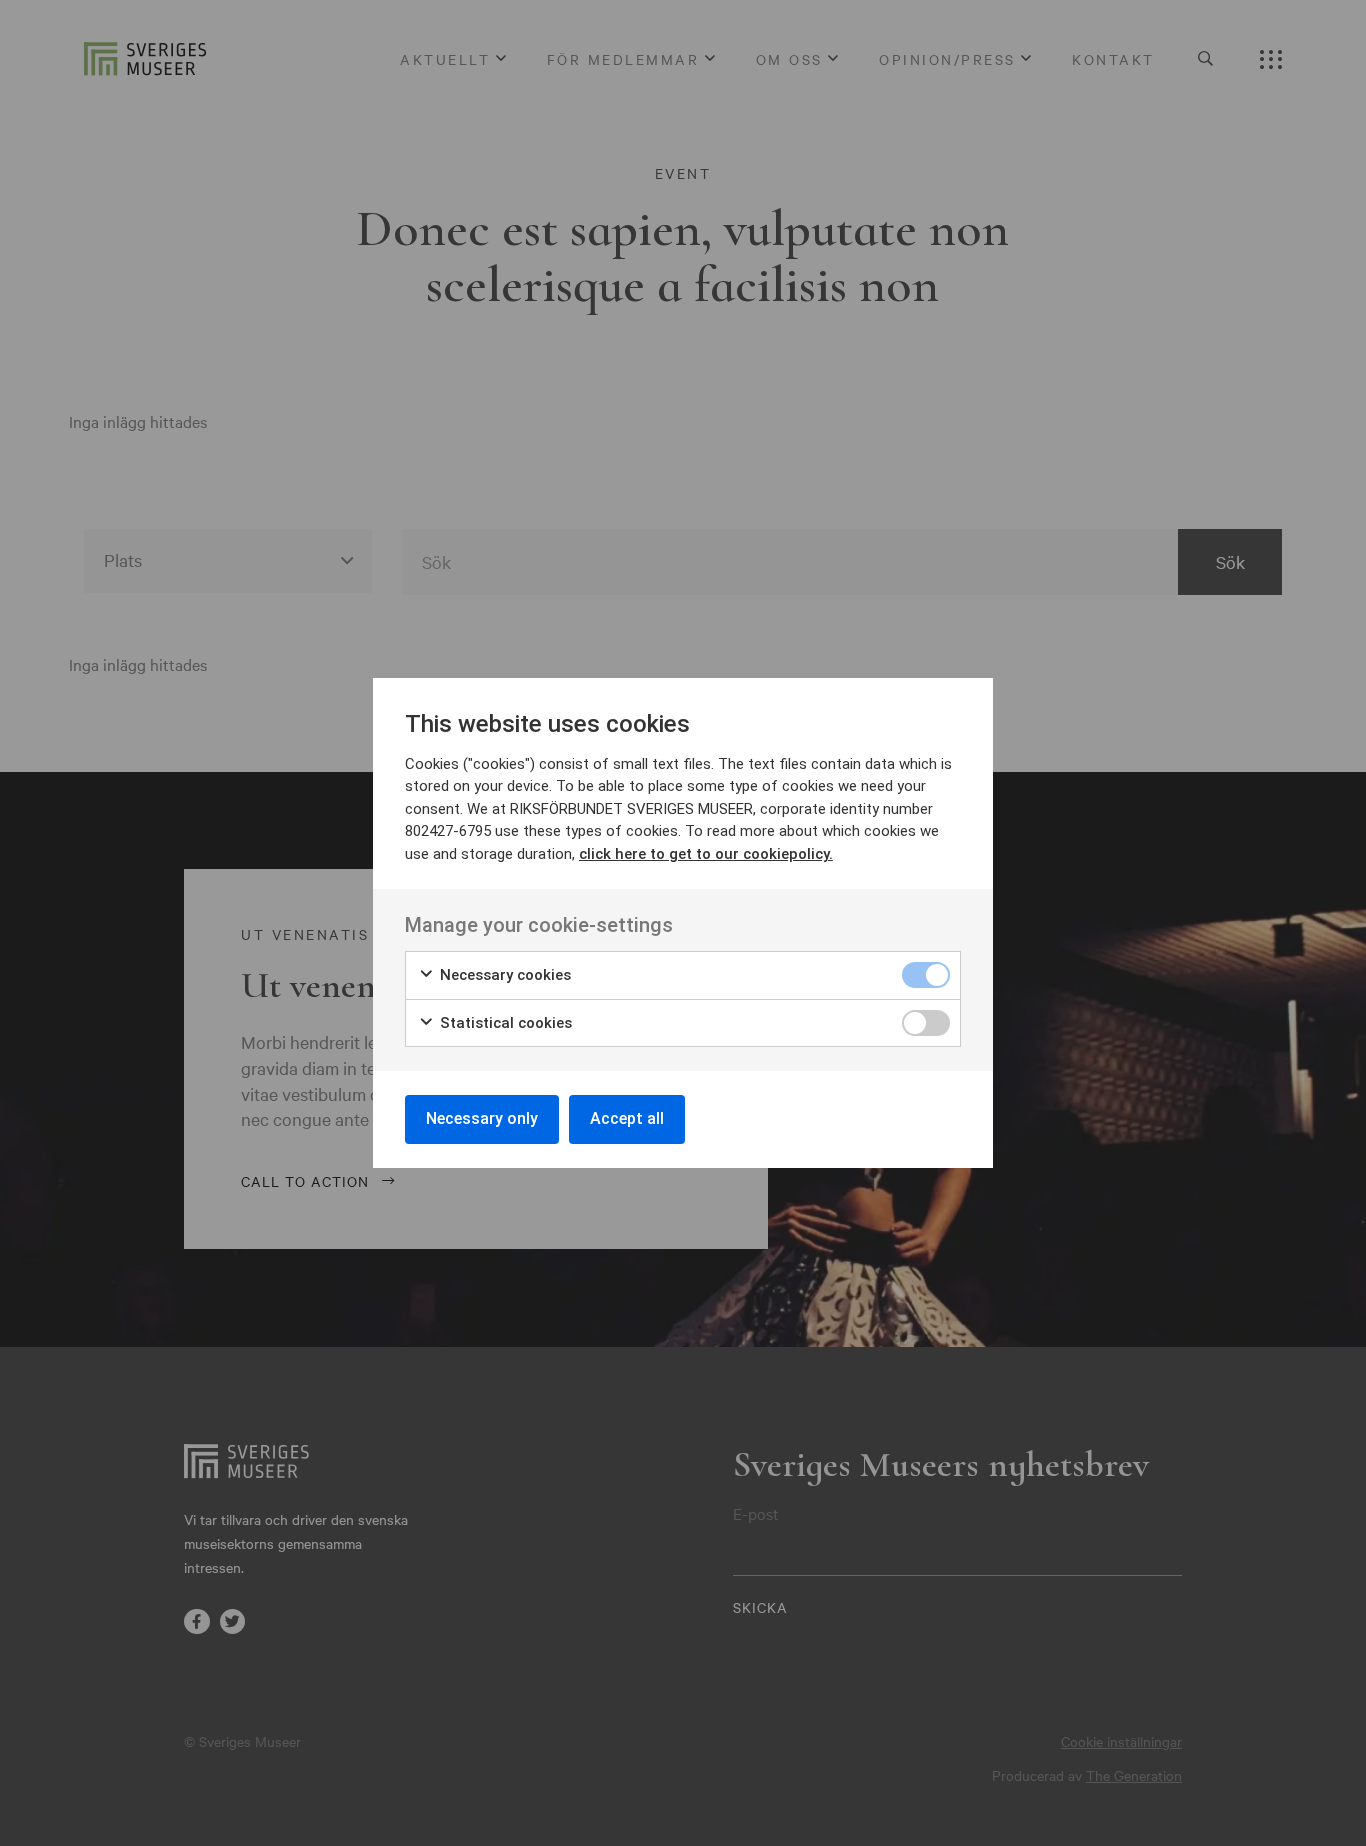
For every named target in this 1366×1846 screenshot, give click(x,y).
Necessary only (482, 1118)
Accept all (627, 1118)
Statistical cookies (504, 1023)
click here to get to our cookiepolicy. (706, 854)
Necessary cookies (503, 975)
